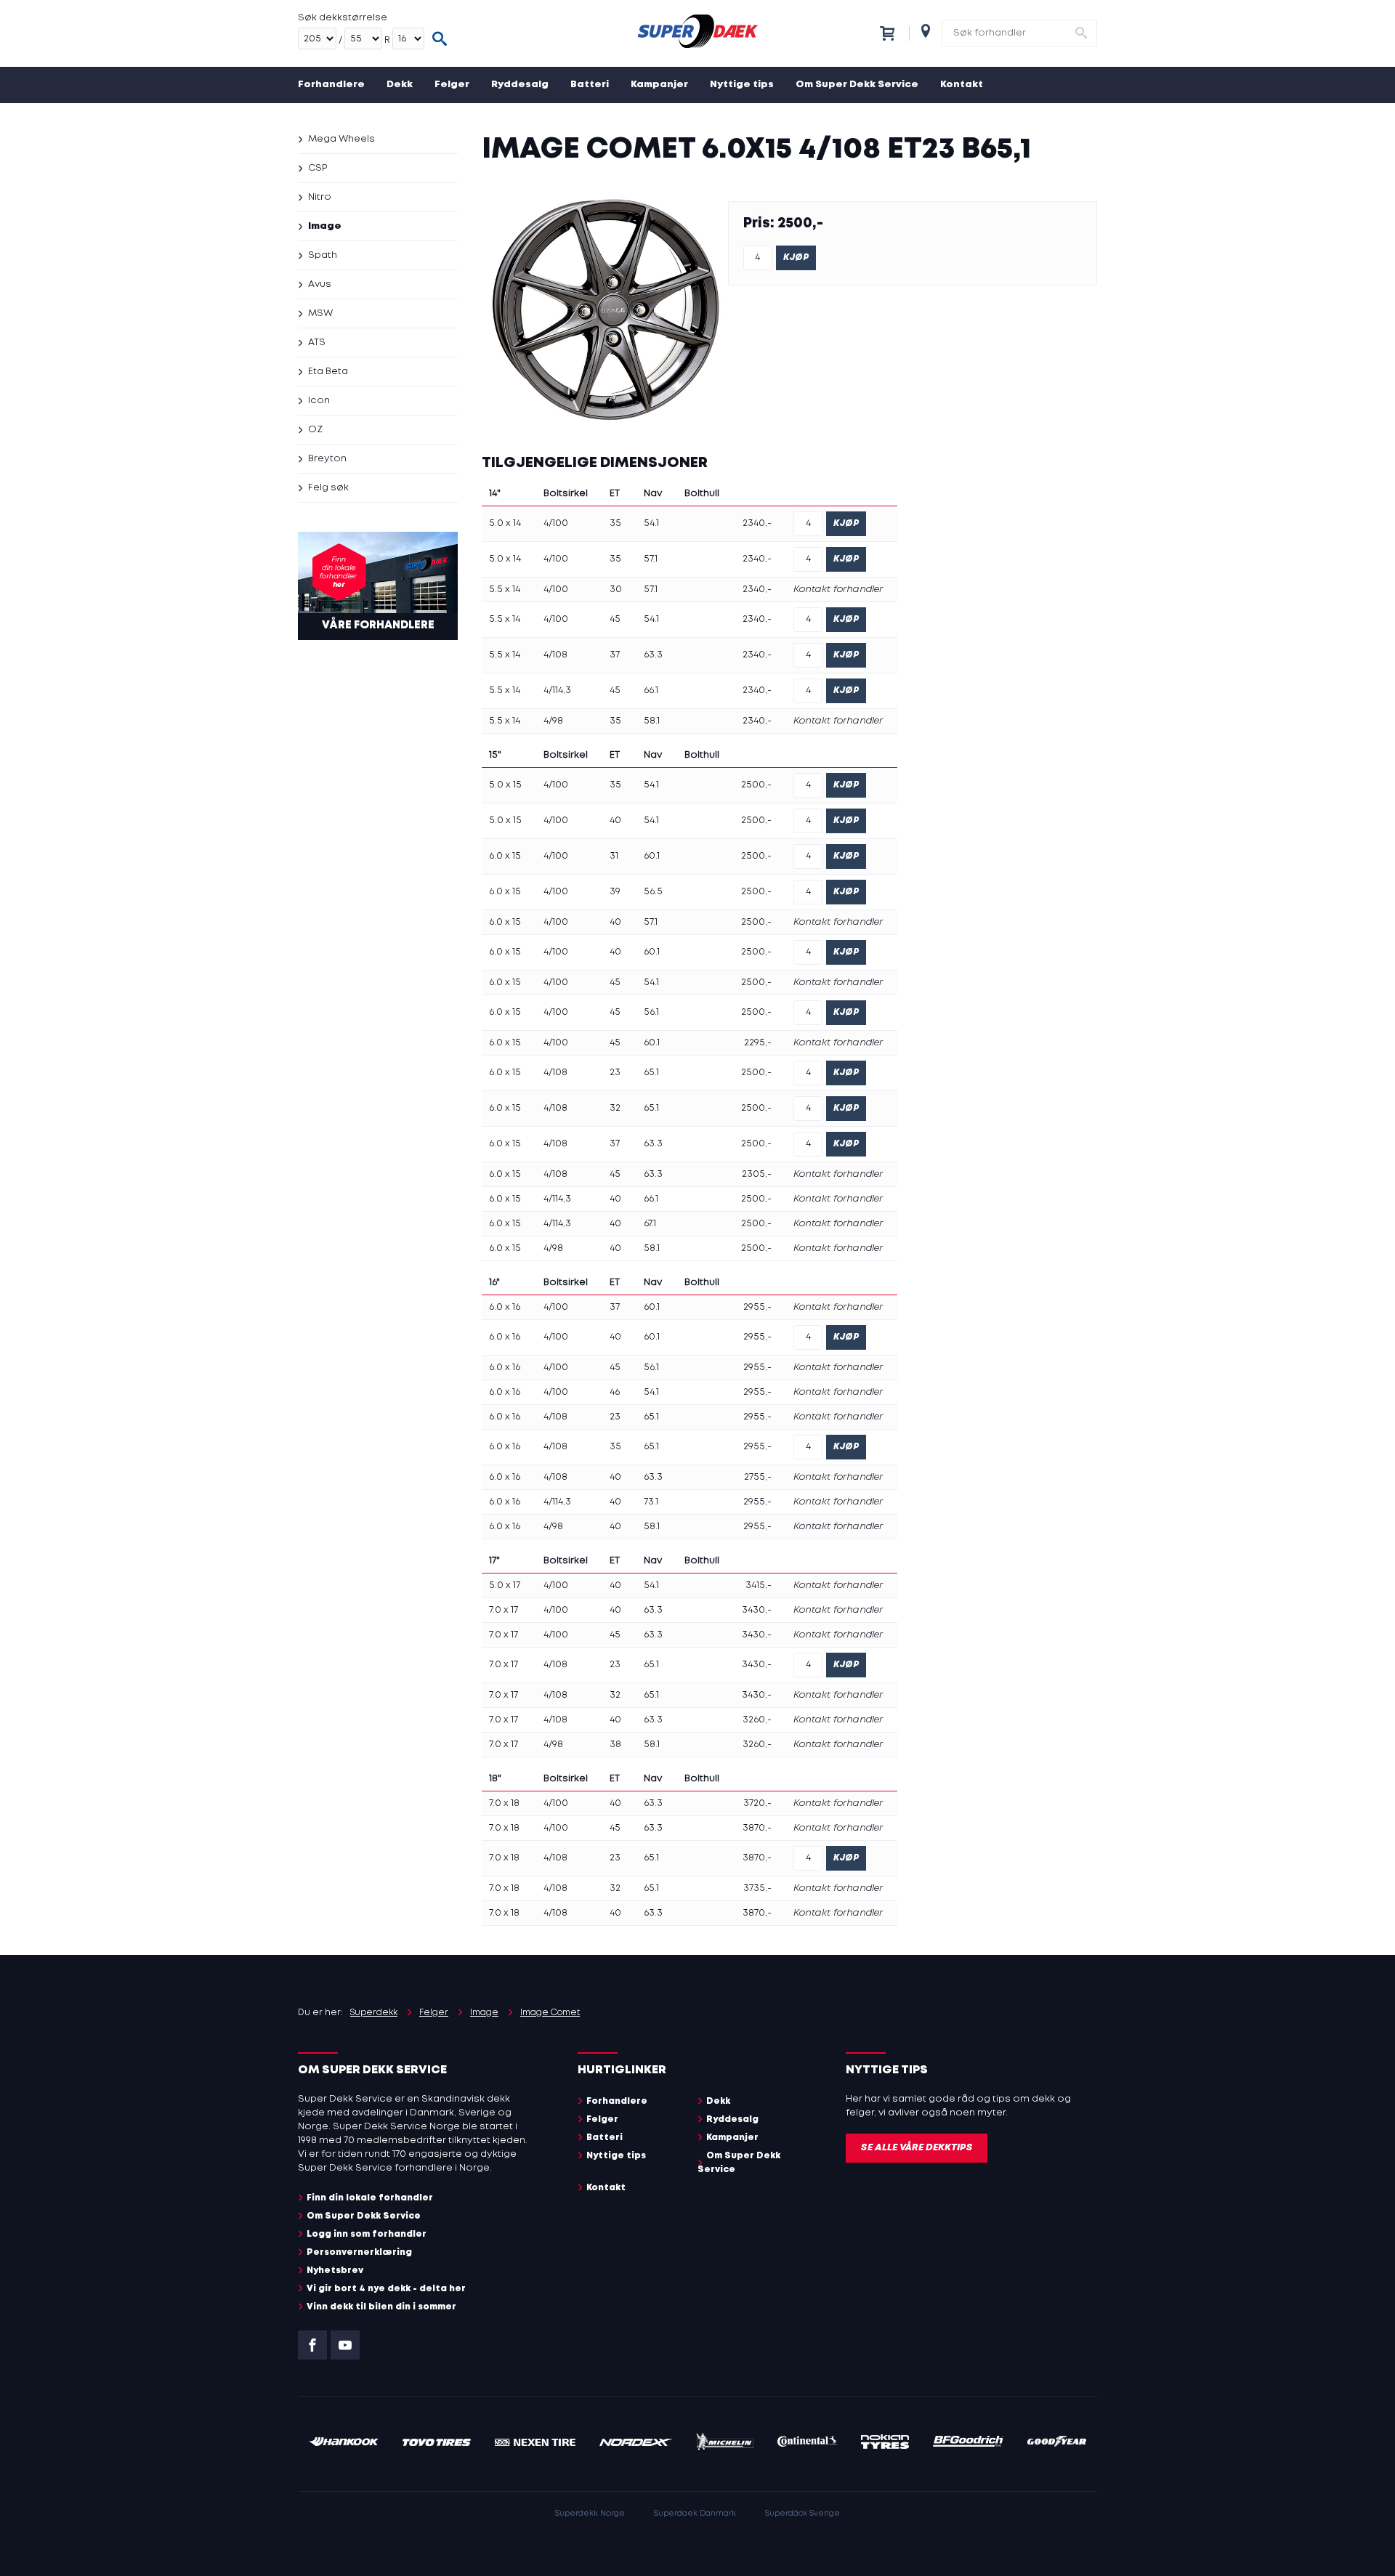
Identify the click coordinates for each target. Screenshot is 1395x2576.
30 (616, 590)
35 (615, 523)
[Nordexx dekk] (636, 2443)
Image (325, 226)
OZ (315, 430)
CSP (318, 168)
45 (615, 619)
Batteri (590, 85)
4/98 (553, 721)
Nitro (320, 197)
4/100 (556, 523)
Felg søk (328, 488)
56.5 (653, 892)
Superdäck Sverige (802, 2514)
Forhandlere (331, 85)
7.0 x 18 (504, 1803)
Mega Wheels (341, 139)
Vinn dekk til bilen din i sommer (381, 2307)
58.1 (652, 721)
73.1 (651, 1502)
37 (615, 655)
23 (615, 1073)
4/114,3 (557, 690)
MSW (320, 313)
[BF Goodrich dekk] (969, 2443)
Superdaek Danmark (695, 2514)
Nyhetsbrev (335, 2271)
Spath (323, 255)
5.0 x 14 (505, 523)
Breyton (327, 459)
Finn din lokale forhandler (370, 2198)
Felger (452, 85)
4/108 (555, 655)
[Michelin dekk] (725, 2444)
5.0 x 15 (505, 785)
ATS (317, 343)
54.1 (651, 523)
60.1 (652, 856)
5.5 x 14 (505, 590)
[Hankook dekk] (344, 2443)
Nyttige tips (742, 85)
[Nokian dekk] (885, 2444)
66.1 (651, 690)
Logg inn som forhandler (367, 2234)
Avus (320, 284)
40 (615, 821)
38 (615, 1745)
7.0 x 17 (504, 1610)
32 (615, 1108)
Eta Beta (328, 372)
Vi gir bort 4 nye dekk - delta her (386, 2289)
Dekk (400, 85)
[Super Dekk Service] (697, 33)
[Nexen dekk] (535, 2443)
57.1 (651, 559)
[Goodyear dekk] (1057, 2443)
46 (615, 1392)
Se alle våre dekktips (917, 2148)
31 (614, 856)
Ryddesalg (520, 85)
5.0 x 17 (505, 1585)
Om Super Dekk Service (857, 85)
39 (615, 892)
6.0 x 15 (505, 856)
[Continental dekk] (808, 2443)
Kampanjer (659, 85)
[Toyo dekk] (437, 2443)
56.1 (651, 1012)
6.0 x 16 (505, 1307)
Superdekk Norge (590, 2514)
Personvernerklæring (359, 2252)
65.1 (651, 1073)
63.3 (653, 655)
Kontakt (962, 85)
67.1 (650, 1224)
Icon (319, 401)
